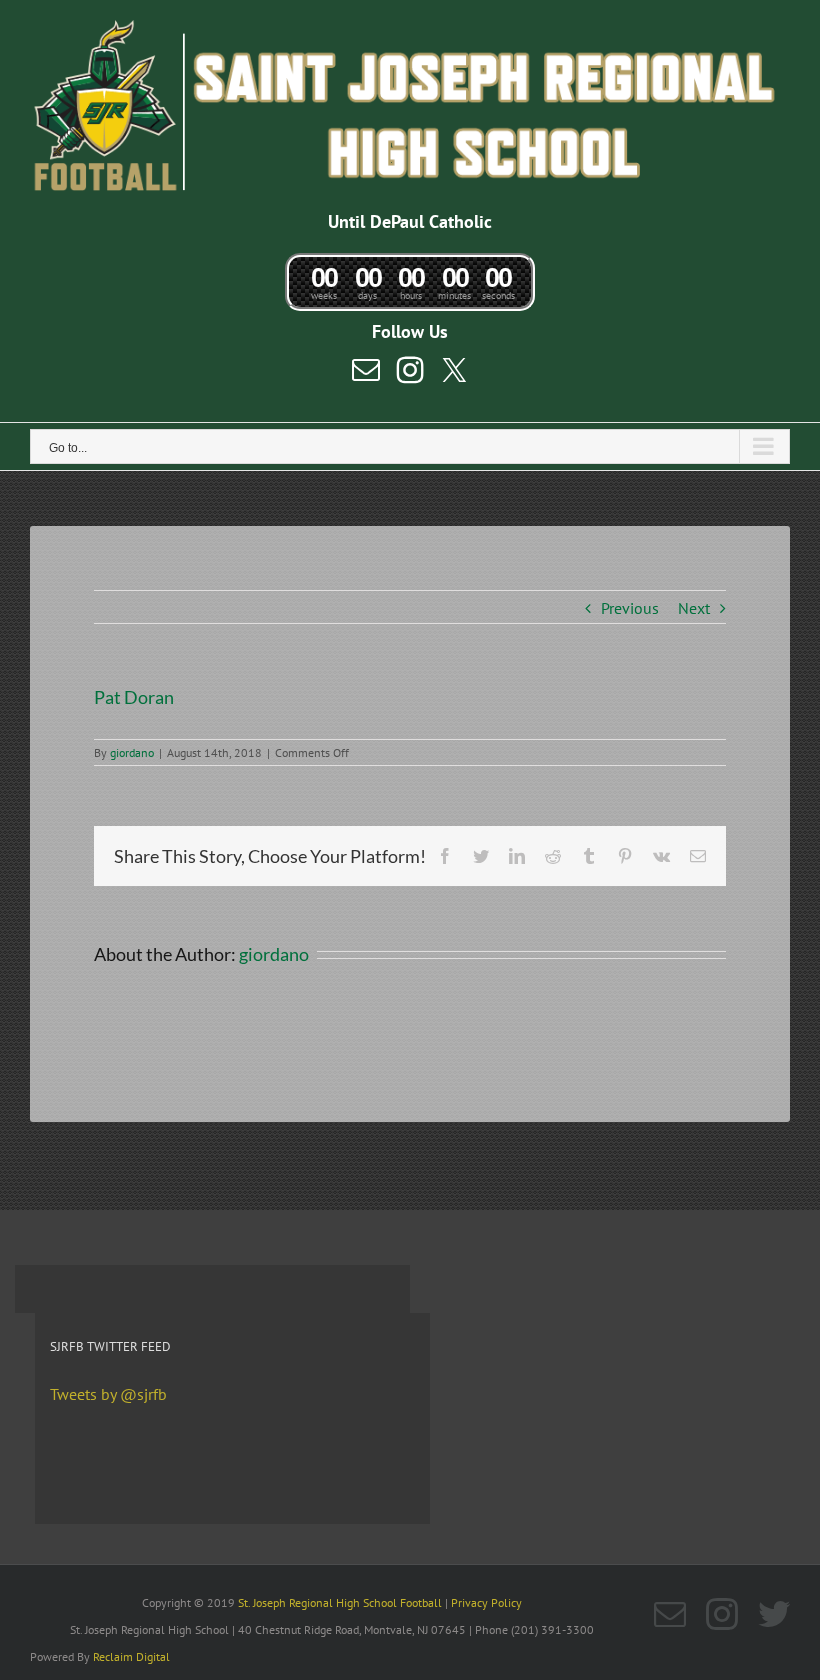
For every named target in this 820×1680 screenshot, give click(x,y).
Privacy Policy (486, 1602)
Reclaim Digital (131, 1656)
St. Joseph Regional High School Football (340, 1602)
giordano (132, 752)
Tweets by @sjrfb (108, 1394)
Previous (630, 608)
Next (694, 608)
